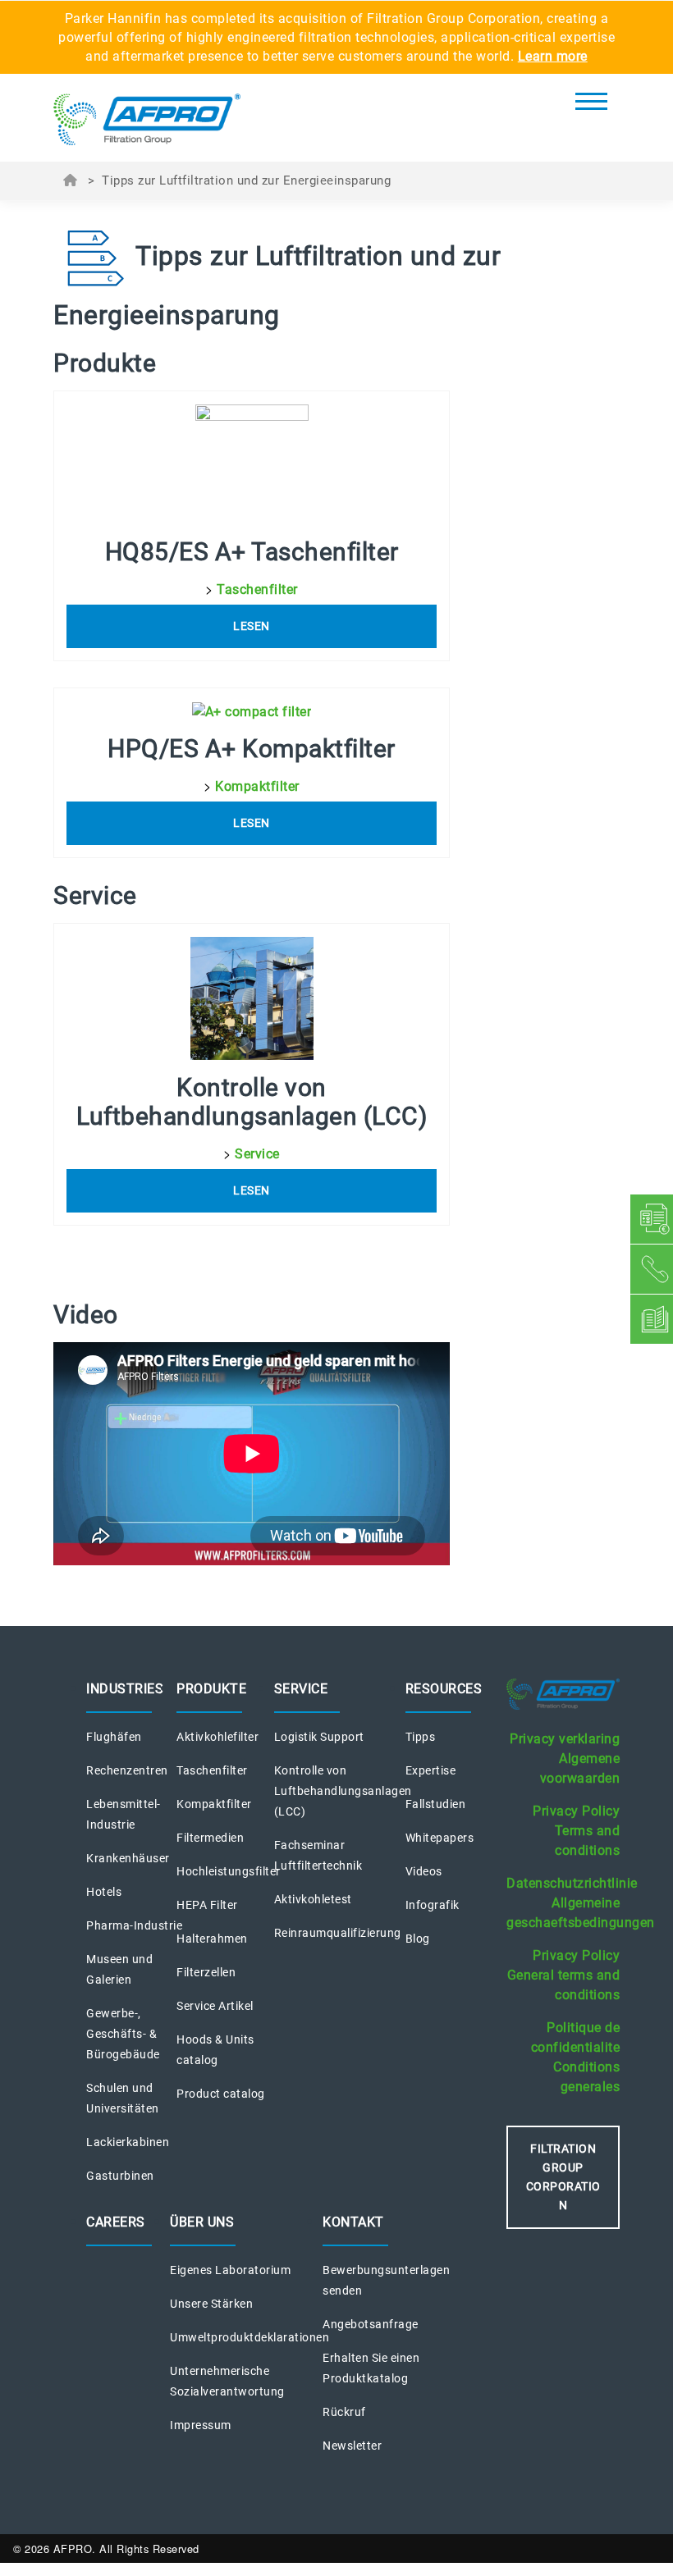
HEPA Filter (207, 1905)
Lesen (252, 626)
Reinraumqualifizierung (338, 1933)
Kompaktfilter (257, 786)
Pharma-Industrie (134, 1925)
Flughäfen (114, 1737)
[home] (147, 122)
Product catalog (221, 2094)
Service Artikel (215, 2006)
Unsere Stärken (211, 2304)
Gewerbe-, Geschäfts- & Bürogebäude (123, 2034)
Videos (424, 1871)
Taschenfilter (257, 589)
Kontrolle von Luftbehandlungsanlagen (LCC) (343, 1791)
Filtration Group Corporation (563, 2177)
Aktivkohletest (313, 1899)
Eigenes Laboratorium (230, 2270)
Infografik (433, 1905)
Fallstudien (436, 1804)
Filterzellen (206, 1972)
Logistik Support (319, 1737)
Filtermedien (210, 1838)
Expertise (431, 1770)
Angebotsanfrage (371, 2324)
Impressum (201, 2425)
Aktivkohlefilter (217, 1737)
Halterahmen (212, 1939)
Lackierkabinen (128, 2142)
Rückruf (344, 2412)
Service (257, 1154)
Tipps (421, 1737)
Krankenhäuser (128, 1858)
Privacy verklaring (565, 1739)
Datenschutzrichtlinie (572, 1883)
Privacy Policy (576, 1811)
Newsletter (352, 2446)
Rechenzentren (127, 1770)
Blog (418, 1939)
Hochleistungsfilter (229, 1871)
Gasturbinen (120, 2176)
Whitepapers (440, 1838)
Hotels (104, 1892)
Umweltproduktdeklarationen (250, 2337)
